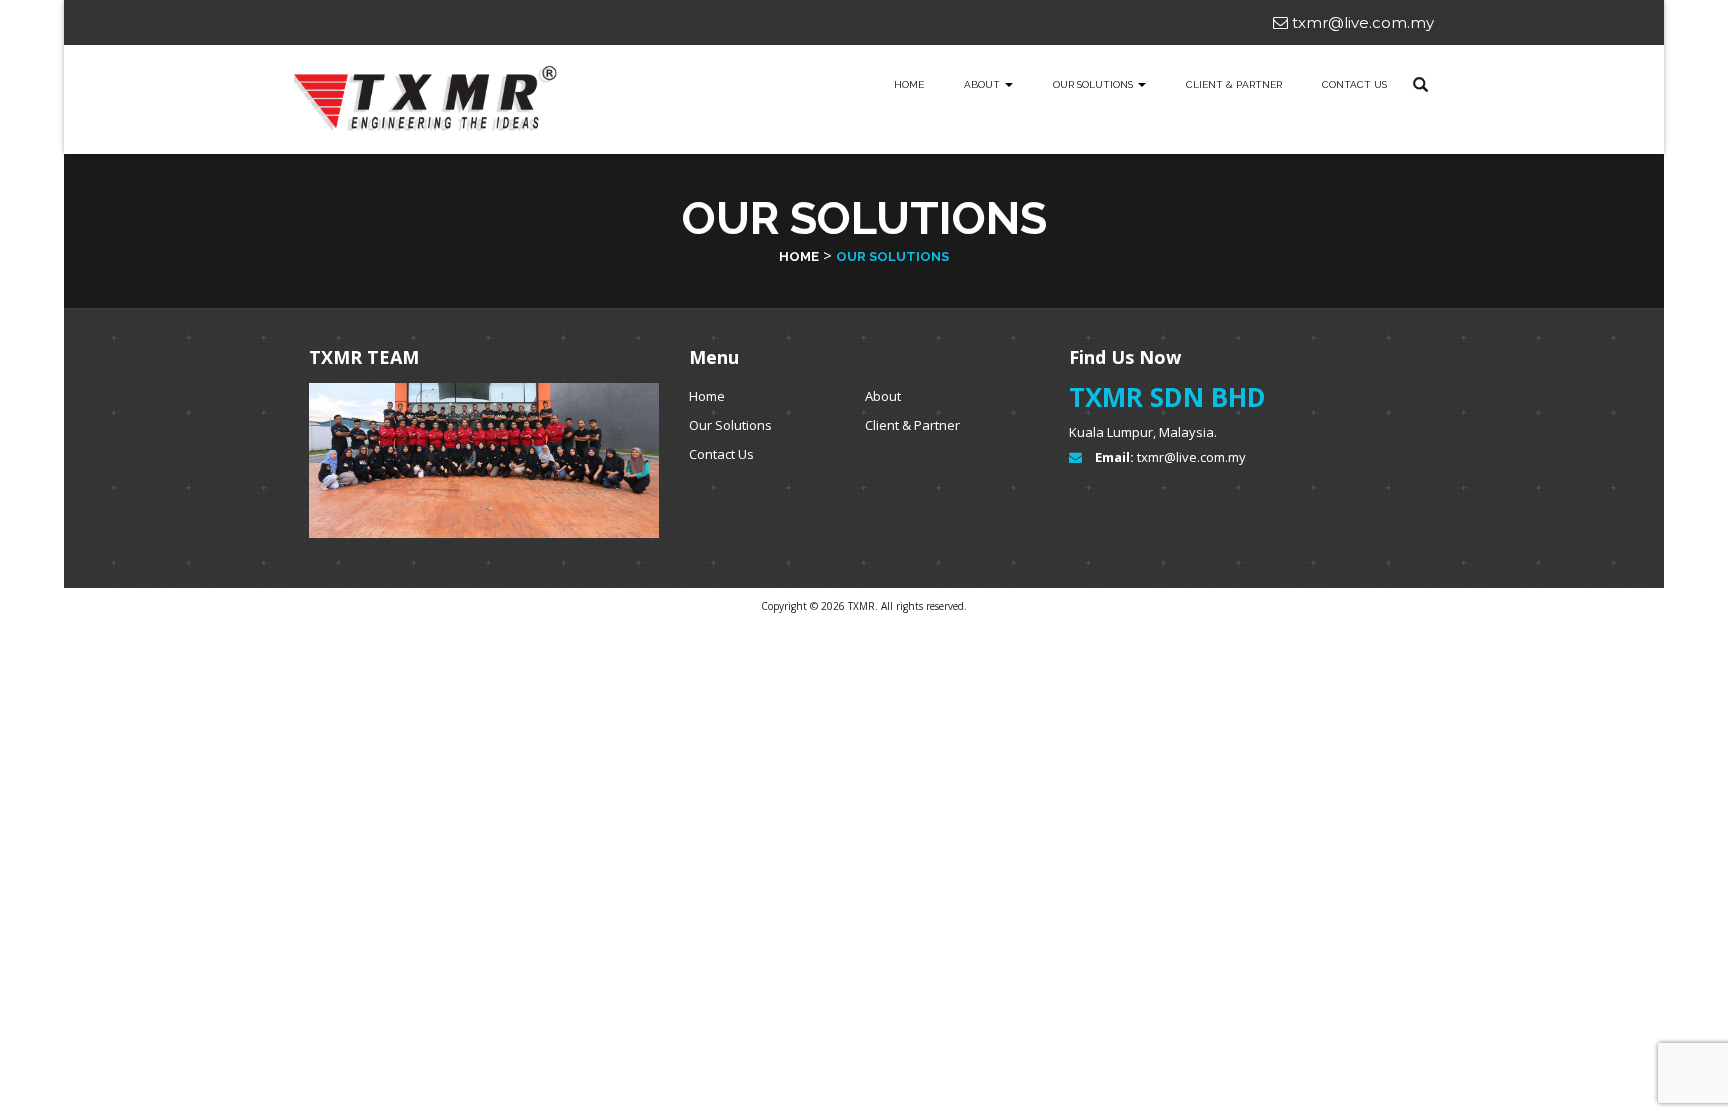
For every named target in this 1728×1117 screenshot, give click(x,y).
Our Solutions (730, 425)
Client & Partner (1234, 84)
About (983, 84)
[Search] (1420, 85)
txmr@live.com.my (1361, 22)
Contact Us (1354, 84)
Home (909, 84)
